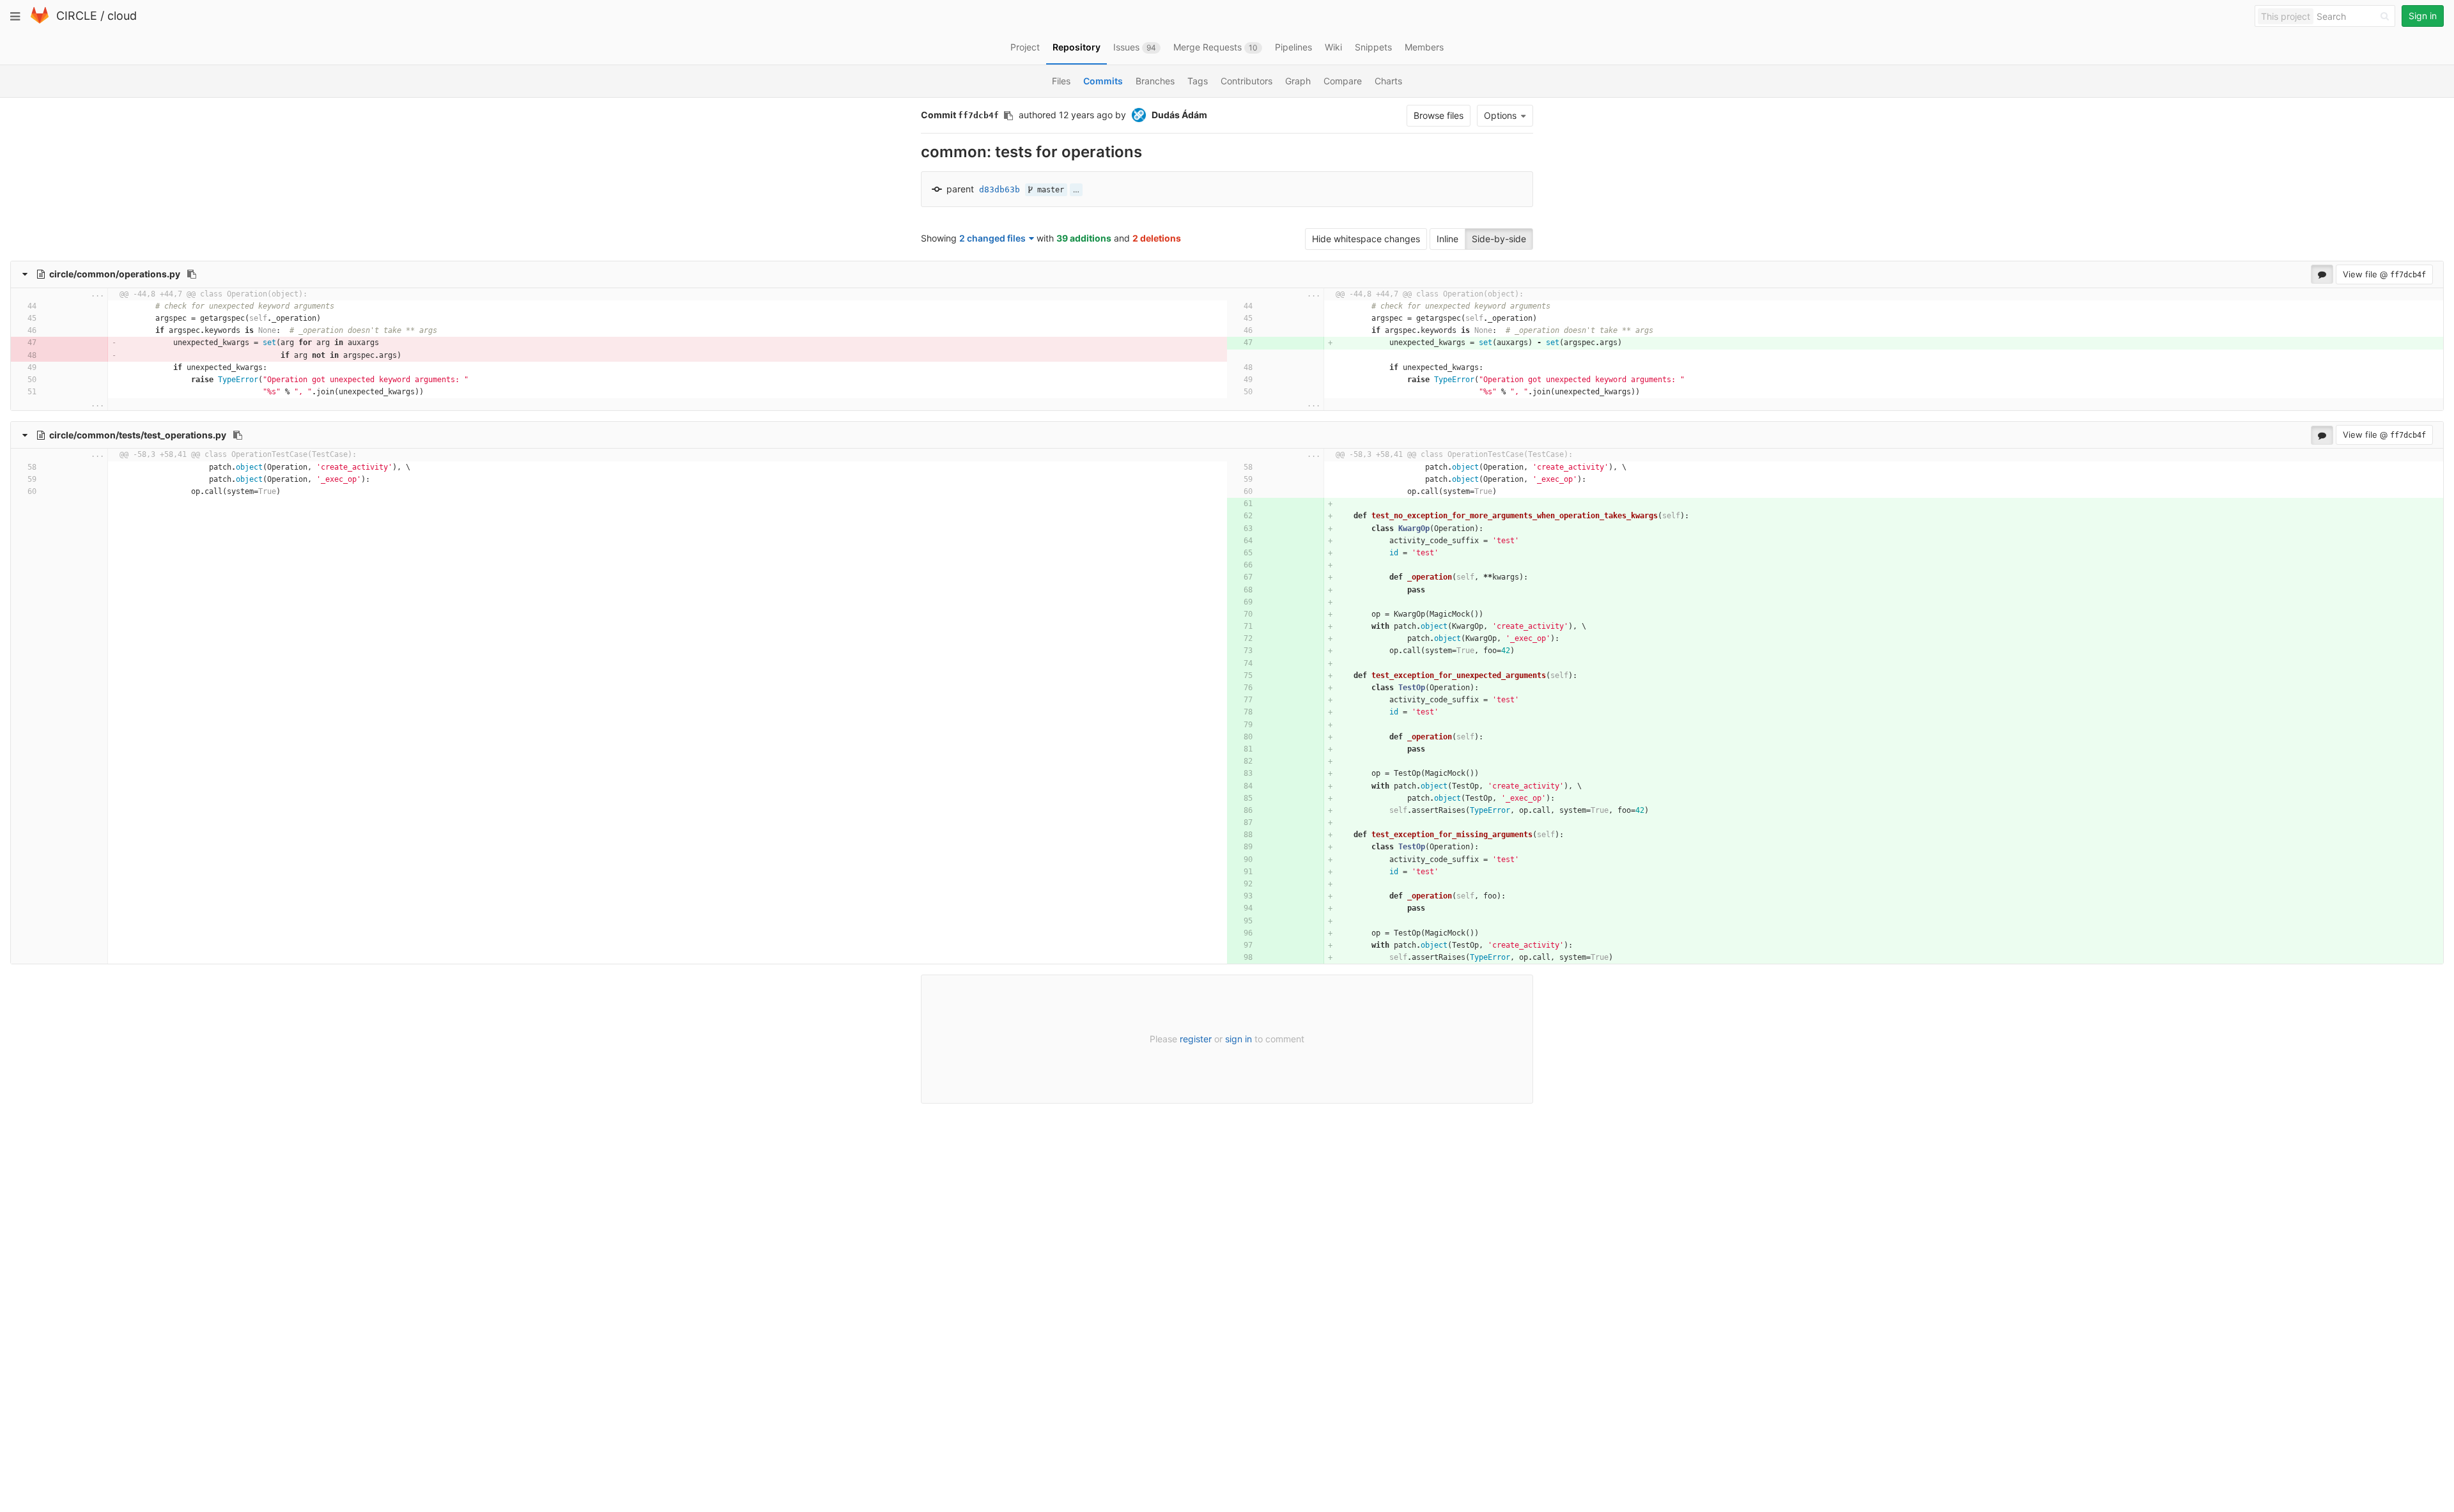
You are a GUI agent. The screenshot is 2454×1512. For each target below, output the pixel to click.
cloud (122, 16)
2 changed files (992, 238)
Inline (1447, 239)
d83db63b (999, 189)
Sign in (2423, 16)
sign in (1239, 1039)
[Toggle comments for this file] (2322, 274)
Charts (1388, 81)
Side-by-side (1499, 239)
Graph (1298, 81)
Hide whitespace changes (1366, 239)
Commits (1103, 81)
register (1196, 1039)
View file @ (2384, 274)
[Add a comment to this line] (76, 306)
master (1048, 190)
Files (1061, 81)
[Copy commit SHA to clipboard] (1008, 116)
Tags (1198, 81)
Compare (1343, 81)
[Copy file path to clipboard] (192, 274)
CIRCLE (77, 16)
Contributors (1246, 81)
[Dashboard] (40, 21)
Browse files (1439, 115)
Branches (1155, 81)
